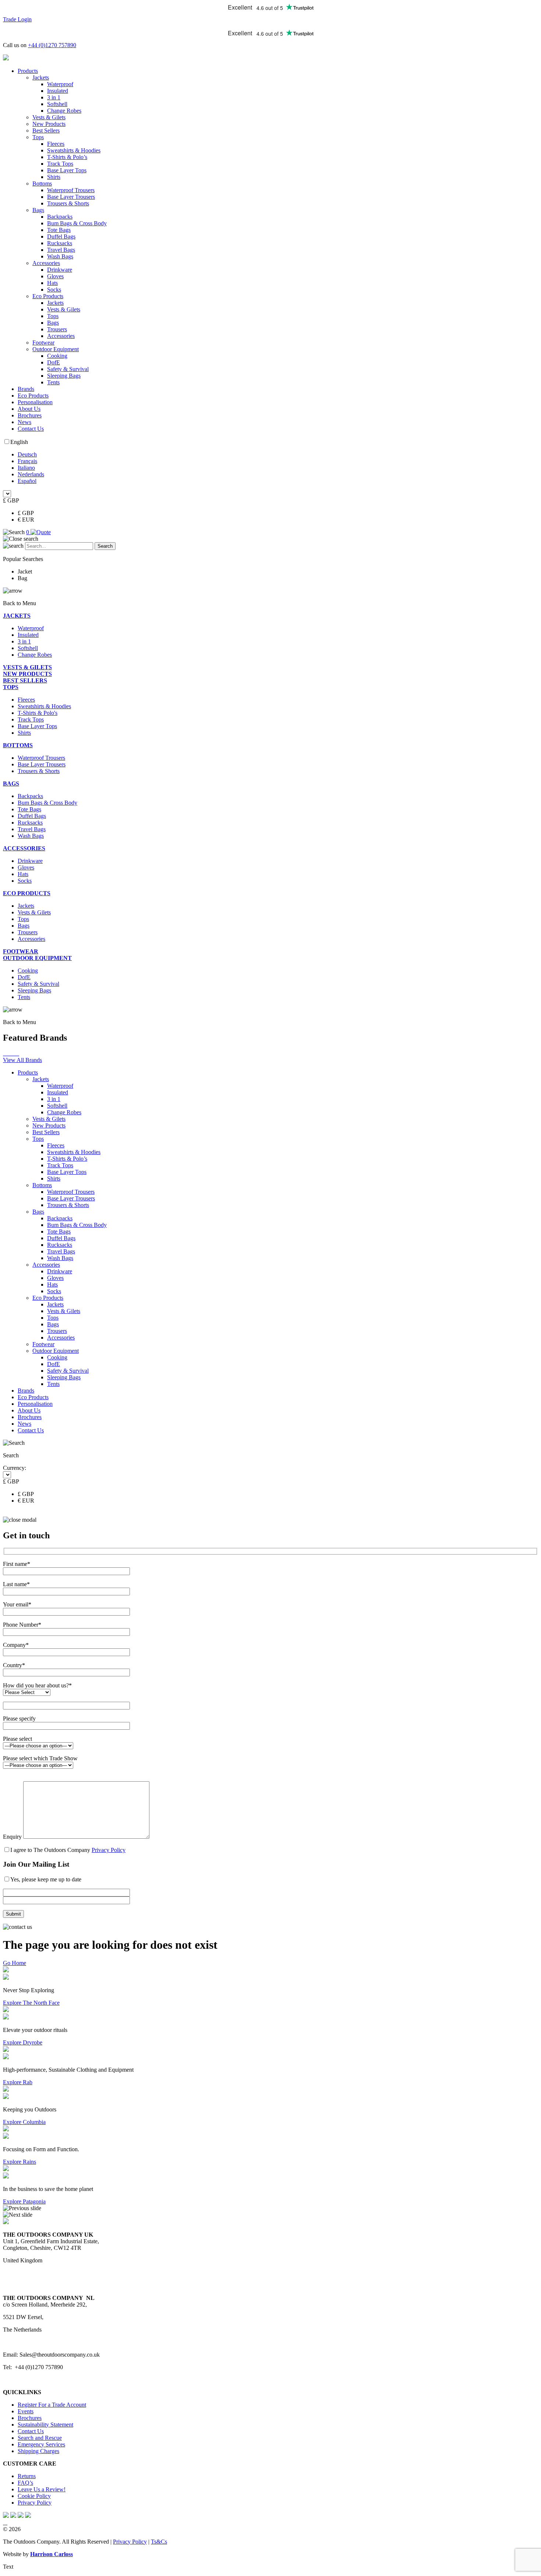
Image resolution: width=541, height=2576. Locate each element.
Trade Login (17, 19)
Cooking (57, 356)
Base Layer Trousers (71, 197)
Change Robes (64, 111)
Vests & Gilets (49, 117)
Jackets (41, 77)
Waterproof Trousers (71, 190)
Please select (17, 1739)
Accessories (46, 263)
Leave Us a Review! (42, 2489)
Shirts (54, 177)
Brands (26, 389)
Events (26, 2411)
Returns (27, 2476)
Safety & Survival (68, 369)
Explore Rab (18, 2082)
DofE (54, 362)
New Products (49, 124)
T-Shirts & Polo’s (67, 157)
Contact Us (31, 429)
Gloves (55, 276)
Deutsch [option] (27, 454)
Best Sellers (46, 130)
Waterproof (60, 84)
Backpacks (60, 217)
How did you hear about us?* (37, 1685)
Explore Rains (20, 2162)
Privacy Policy (109, 1850)
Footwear (43, 343)
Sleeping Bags (64, 376)
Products (28, 71)
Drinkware (60, 270)
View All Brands (22, 1060)
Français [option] (27, 461)
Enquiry (13, 1837)
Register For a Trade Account (52, 2405)
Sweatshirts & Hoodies (74, 150)
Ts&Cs (159, 2542)
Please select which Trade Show (40, 1758)
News (24, 422)
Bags (38, 210)
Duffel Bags (61, 237)
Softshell (57, 104)
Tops (38, 137)
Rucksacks (60, 243)
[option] (278, 455)
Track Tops (60, 164)
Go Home (15, 1963)
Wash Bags (60, 256)
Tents (53, 382)
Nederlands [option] (31, 474)
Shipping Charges (38, 2451)
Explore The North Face (31, 2003)
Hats (52, 283)
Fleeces (56, 144)
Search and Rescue (40, 2438)
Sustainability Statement (45, 2425)
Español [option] (27, 481)
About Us (29, 409)
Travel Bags (61, 250)
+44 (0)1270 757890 (52, 45)
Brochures (30, 415)
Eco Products (48, 296)
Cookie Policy (34, 2496)
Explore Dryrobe (23, 2042)
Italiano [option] (26, 468)
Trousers (57, 329)
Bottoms (42, 184)
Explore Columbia (24, 2122)
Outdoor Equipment (56, 349)
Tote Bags (59, 230)
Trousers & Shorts (68, 203)
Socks (54, 290)
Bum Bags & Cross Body (77, 223)
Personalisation (35, 402)
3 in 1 (54, 97)
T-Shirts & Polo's (38, 713)
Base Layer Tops (67, 170)
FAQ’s (25, 2483)
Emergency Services (41, 2444)
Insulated (58, 91)
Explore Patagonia (24, 2201)
